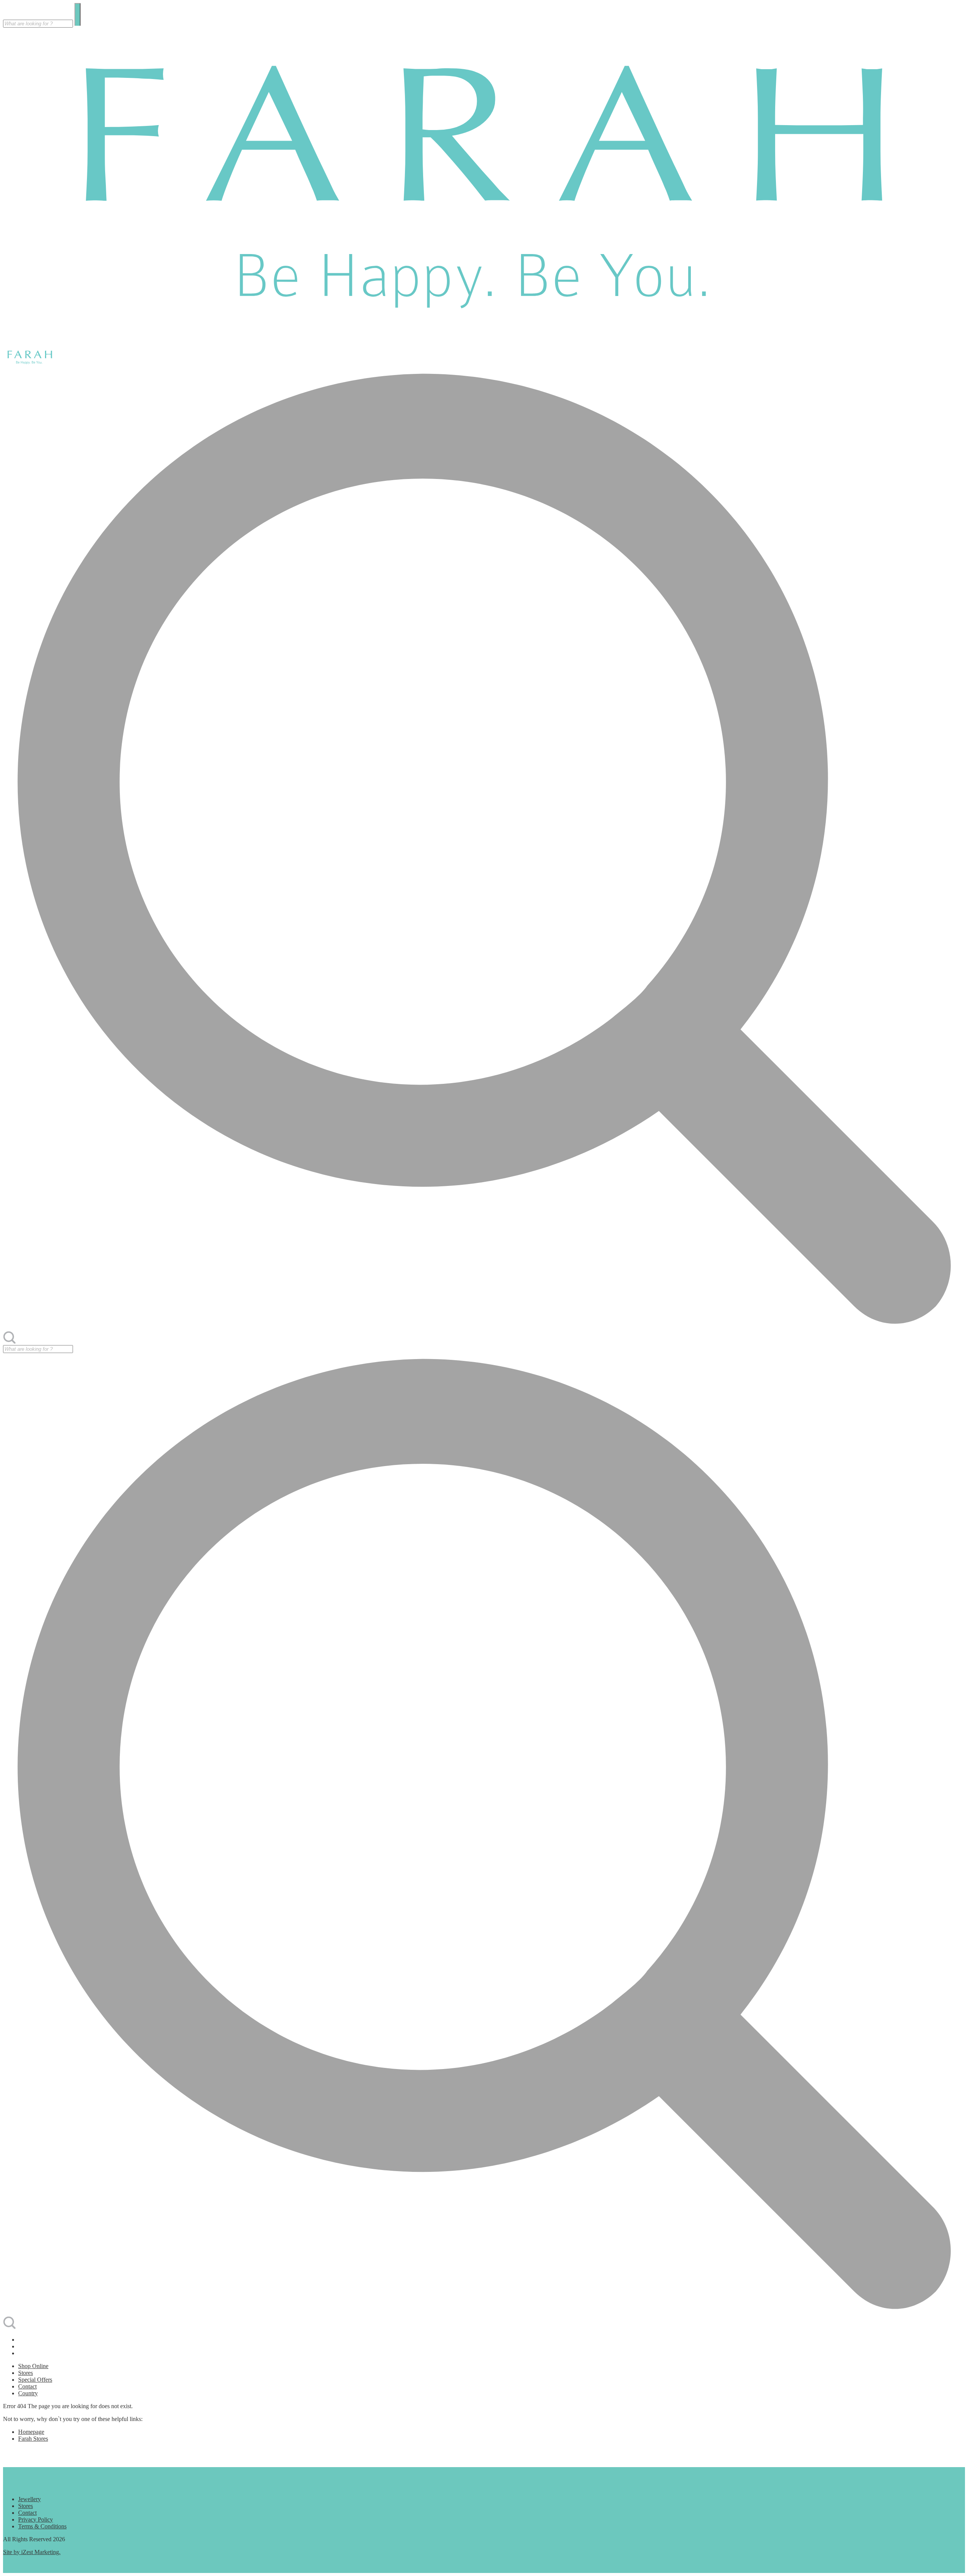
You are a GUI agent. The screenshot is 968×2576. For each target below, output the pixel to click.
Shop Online (33, 2366)
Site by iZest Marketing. (32, 2552)
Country (28, 2393)
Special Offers (35, 2380)
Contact (27, 2386)
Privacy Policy (36, 2519)
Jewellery (29, 2499)
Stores (26, 2373)
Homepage (31, 2432)
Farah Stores (33, 2439)
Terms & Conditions (42, 2526)
